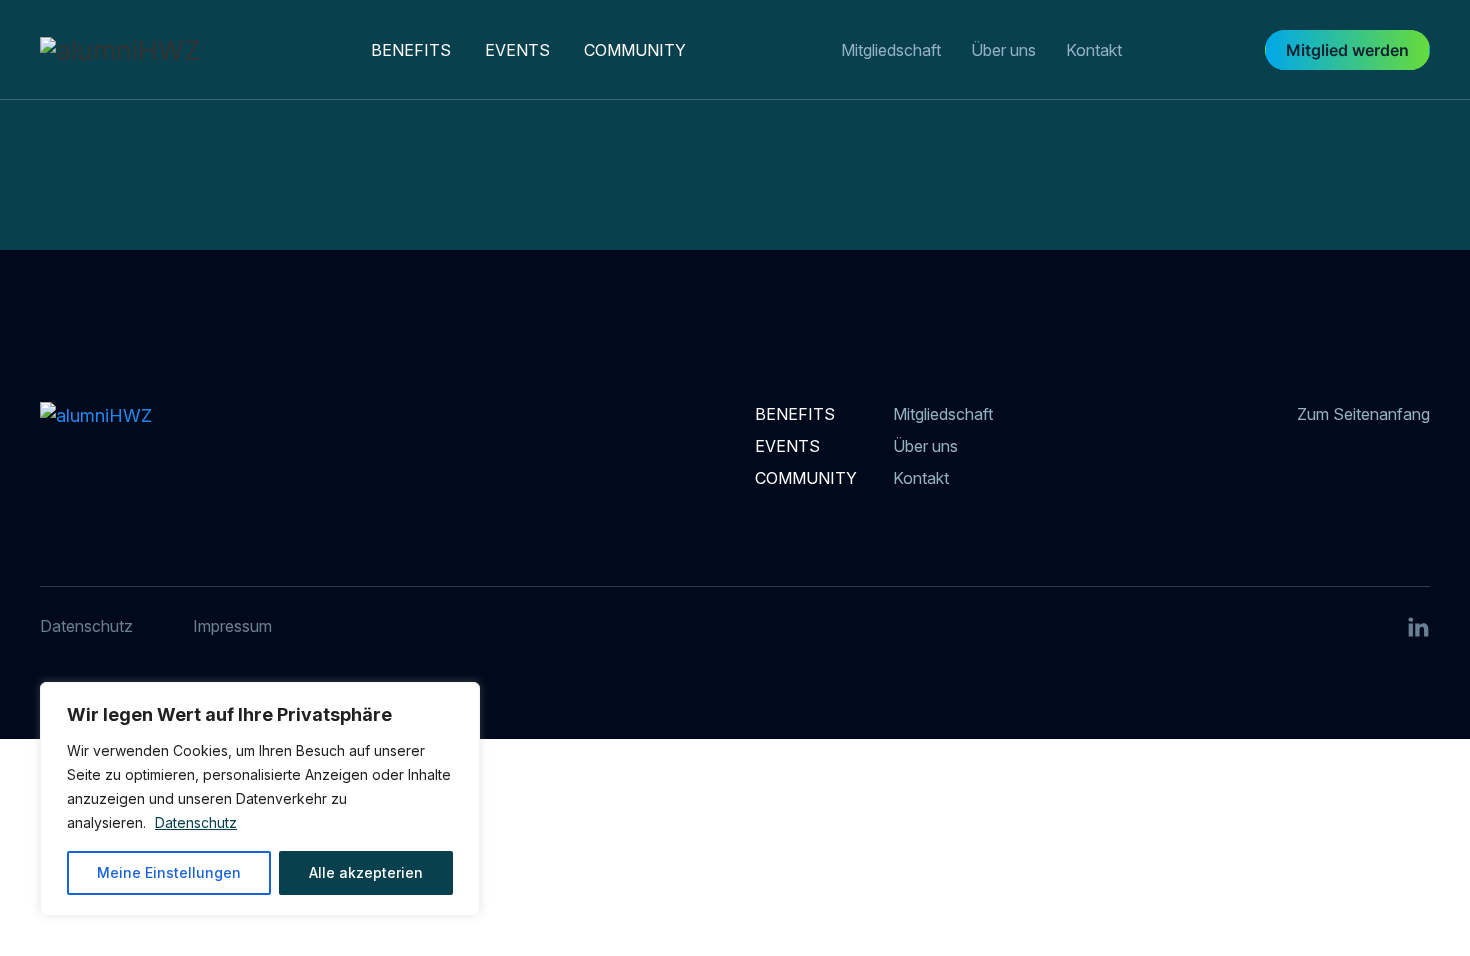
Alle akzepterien (366, 872)
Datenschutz (196, 822)
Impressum (232, 626)
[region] (260, 799)
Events (517, 50)
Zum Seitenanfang (1363, 414)
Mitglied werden (1347, 50)
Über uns (1003, 50)
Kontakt (1094, 50)
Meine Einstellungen (169, 872)
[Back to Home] (179, 50)
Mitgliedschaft (891, 50)
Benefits (411, 50)
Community (635, 50)
